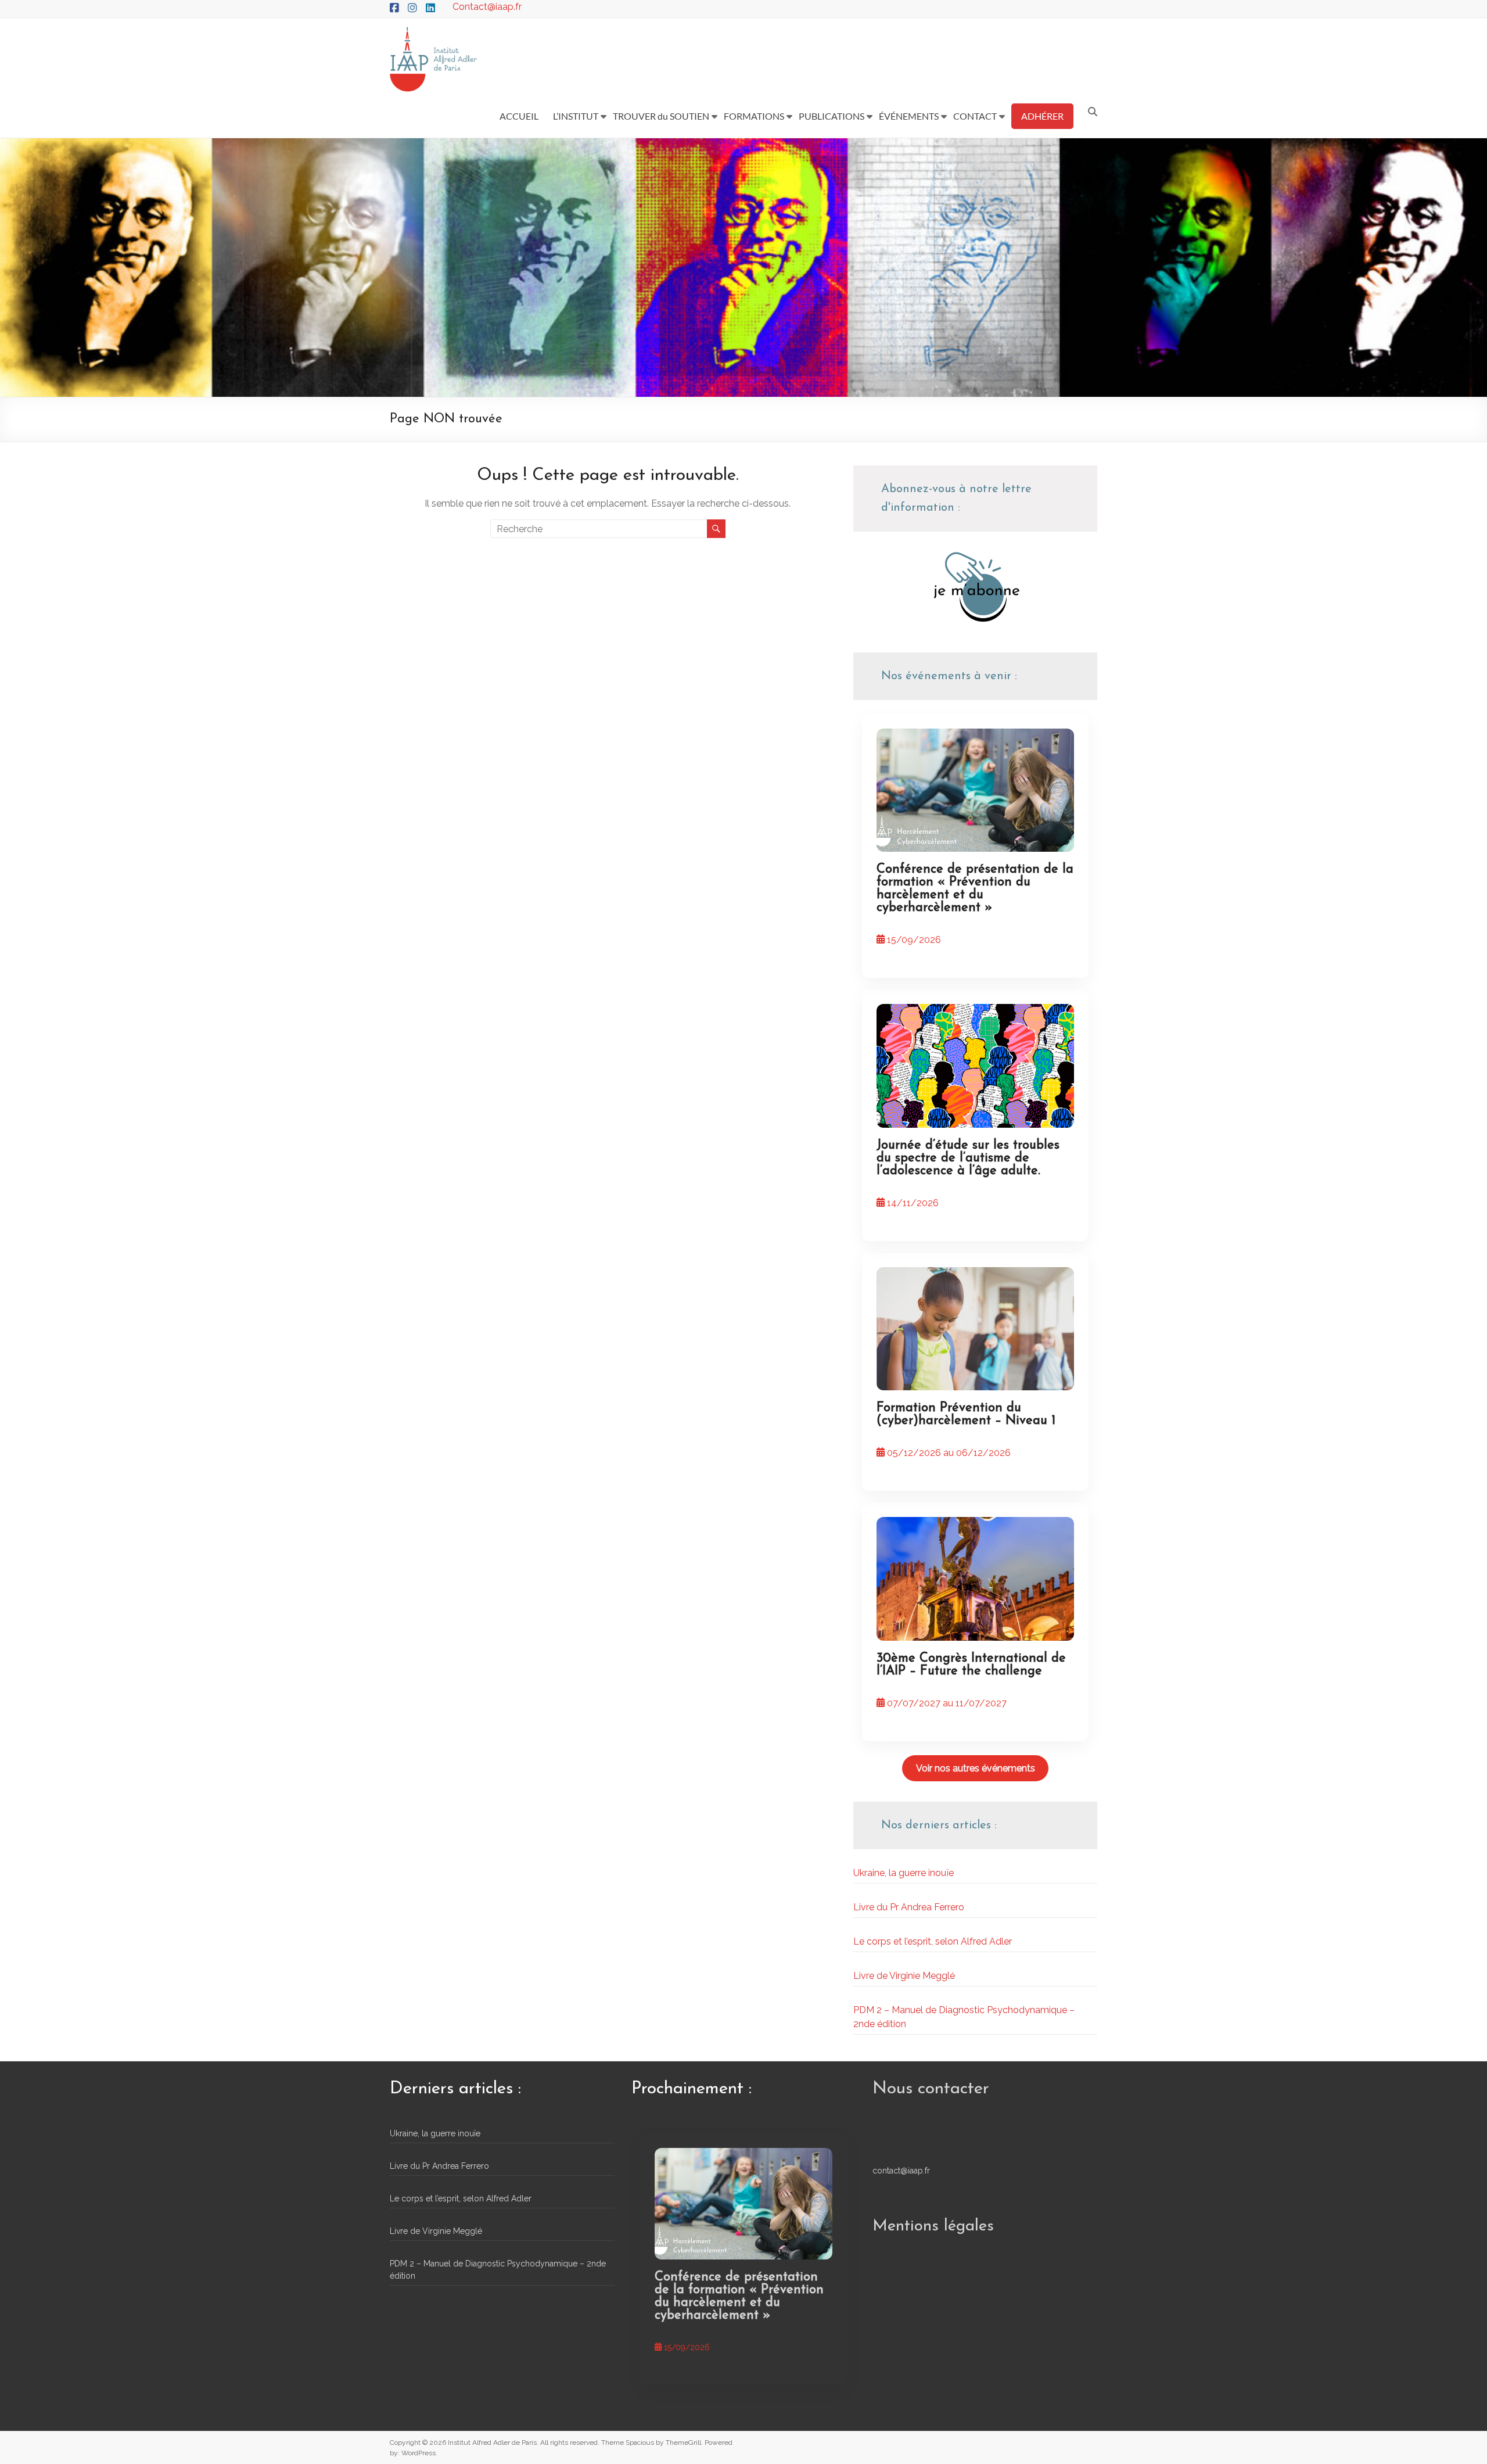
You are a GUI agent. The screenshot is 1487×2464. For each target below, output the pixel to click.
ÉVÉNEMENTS (909, 116)
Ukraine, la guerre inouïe (904, 1873)
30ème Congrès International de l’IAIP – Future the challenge (971, 1665)
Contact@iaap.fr (487, 7)
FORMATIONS (754, 116)
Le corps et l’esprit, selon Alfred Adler (933, 1941)
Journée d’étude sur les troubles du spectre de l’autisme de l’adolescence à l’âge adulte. (968, 1158)
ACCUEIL (519, 116)
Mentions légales (933, 2226)
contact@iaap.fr (901, 2171)
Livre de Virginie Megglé (904, 1976)
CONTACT (975, 116)
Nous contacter (931, 2089)
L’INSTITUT (576, 116)
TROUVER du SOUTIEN (661, 116)
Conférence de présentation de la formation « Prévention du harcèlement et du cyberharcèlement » (975, 889)
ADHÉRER (1042, 116)
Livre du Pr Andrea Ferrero (909, 1907)
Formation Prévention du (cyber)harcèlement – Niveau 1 (966, 1414)
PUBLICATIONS (832, 116)
